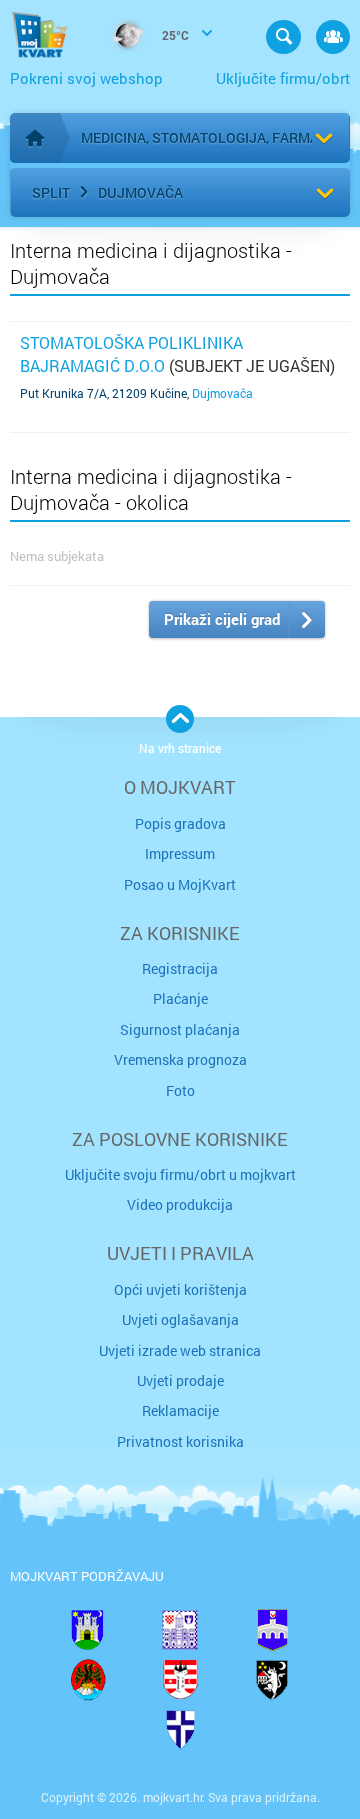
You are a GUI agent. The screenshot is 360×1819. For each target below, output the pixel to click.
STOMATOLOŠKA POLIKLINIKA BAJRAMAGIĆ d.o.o (131, 353)
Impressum (180, 853)
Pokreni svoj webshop (86, 78)
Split (51, 192)
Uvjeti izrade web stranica (180, 1350)
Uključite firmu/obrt (283, 78)
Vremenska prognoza (180, 1059)
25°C (174, 35)
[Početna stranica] (35, 138)
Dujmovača (140, 192)
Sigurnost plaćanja (180, 1029)
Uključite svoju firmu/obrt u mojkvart (180, 1174)
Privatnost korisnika (180, 1441)
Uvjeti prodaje (180, 1380)
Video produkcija (180, 1204)
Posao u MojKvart (180, 884)
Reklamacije (180, 1410)
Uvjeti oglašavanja (180, 1319)
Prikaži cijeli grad (222, 619)
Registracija (180, 968)
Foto (180, 1090)
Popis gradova (180, 823)
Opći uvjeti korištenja (180, 1289)
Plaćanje (180, 998)
